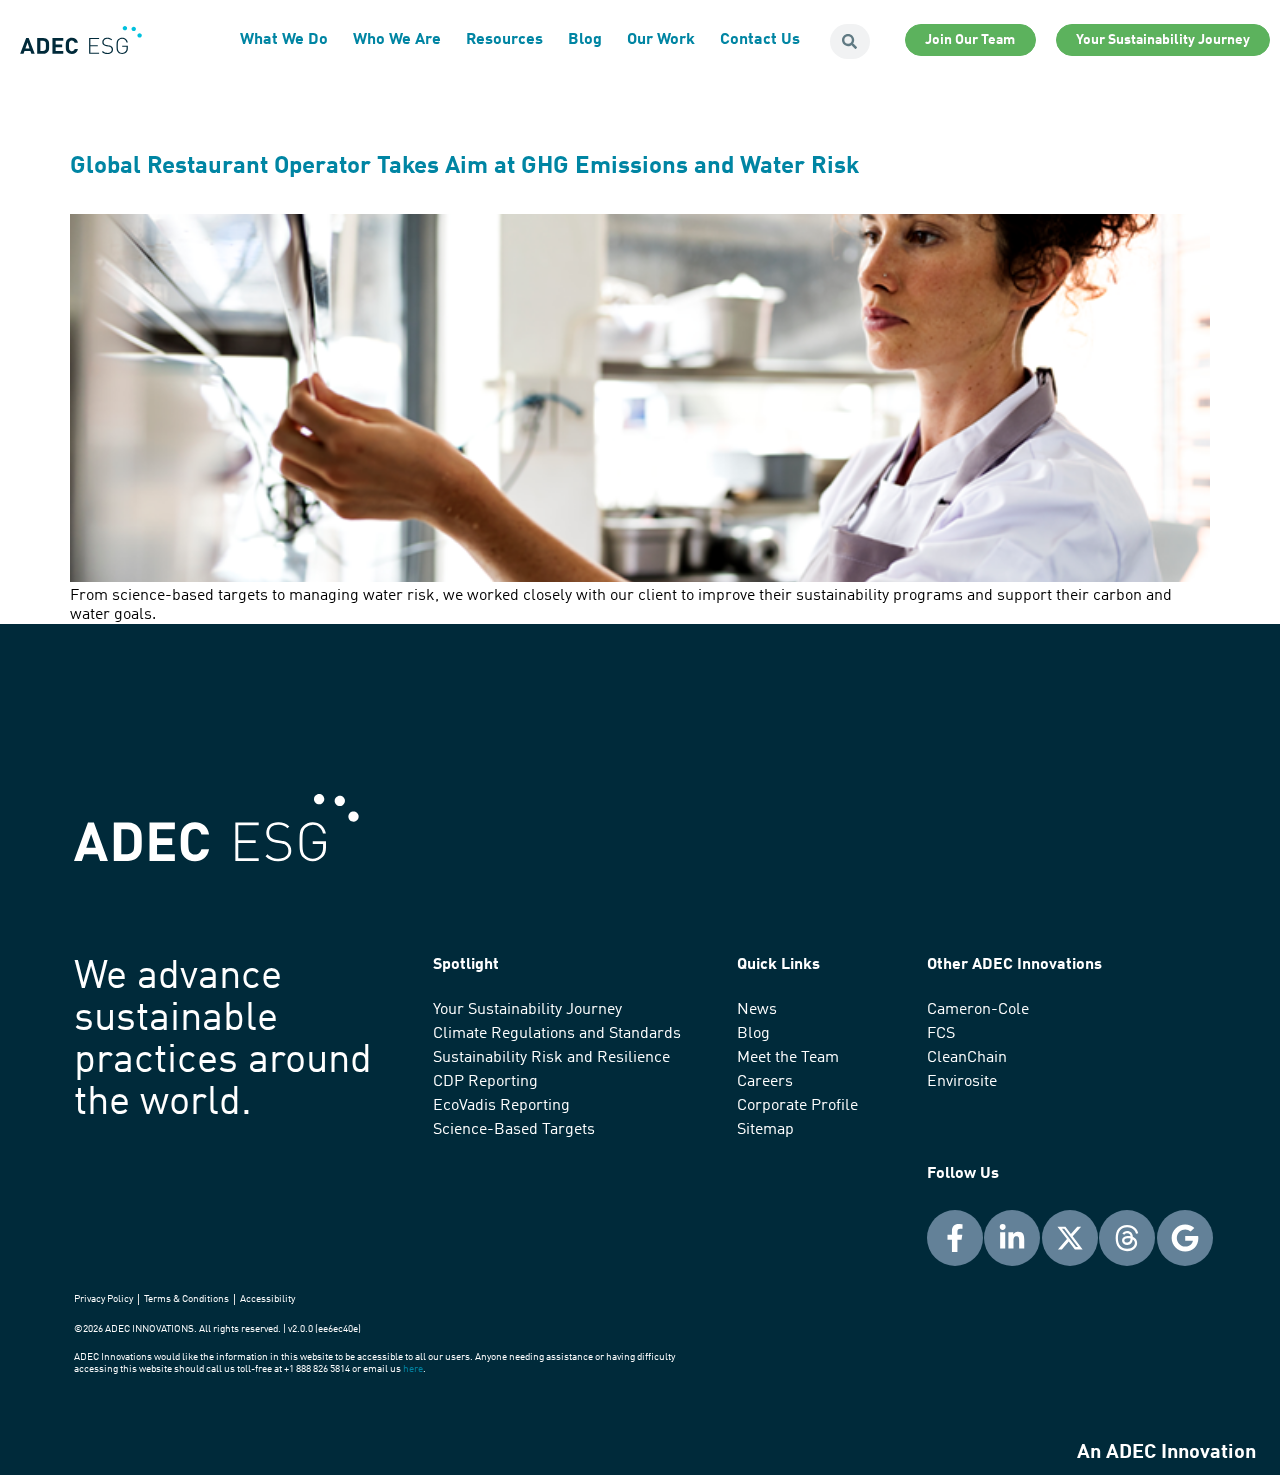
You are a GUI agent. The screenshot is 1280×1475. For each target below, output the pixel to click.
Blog (585, 40)
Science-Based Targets (514, 1130)
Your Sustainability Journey (527, 1010)
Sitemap (765, 1130)
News (757, 1010)
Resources (504, 40)
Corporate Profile (797, 1106)
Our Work (661, 40)
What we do (284, 40)
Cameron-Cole (978, 1010)
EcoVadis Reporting (501, 1106)
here (413, 1369)
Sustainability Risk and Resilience (551, 1058)
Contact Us (760, 40)
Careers (765, 1082)
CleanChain (967, 1058)
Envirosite (962, 1082)
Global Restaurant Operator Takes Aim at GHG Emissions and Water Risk (464, 167)
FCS (941, 1034)
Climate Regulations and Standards (557, 1034)
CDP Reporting (485, 1082)
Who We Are (397, 40)
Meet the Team (788, 1058)
